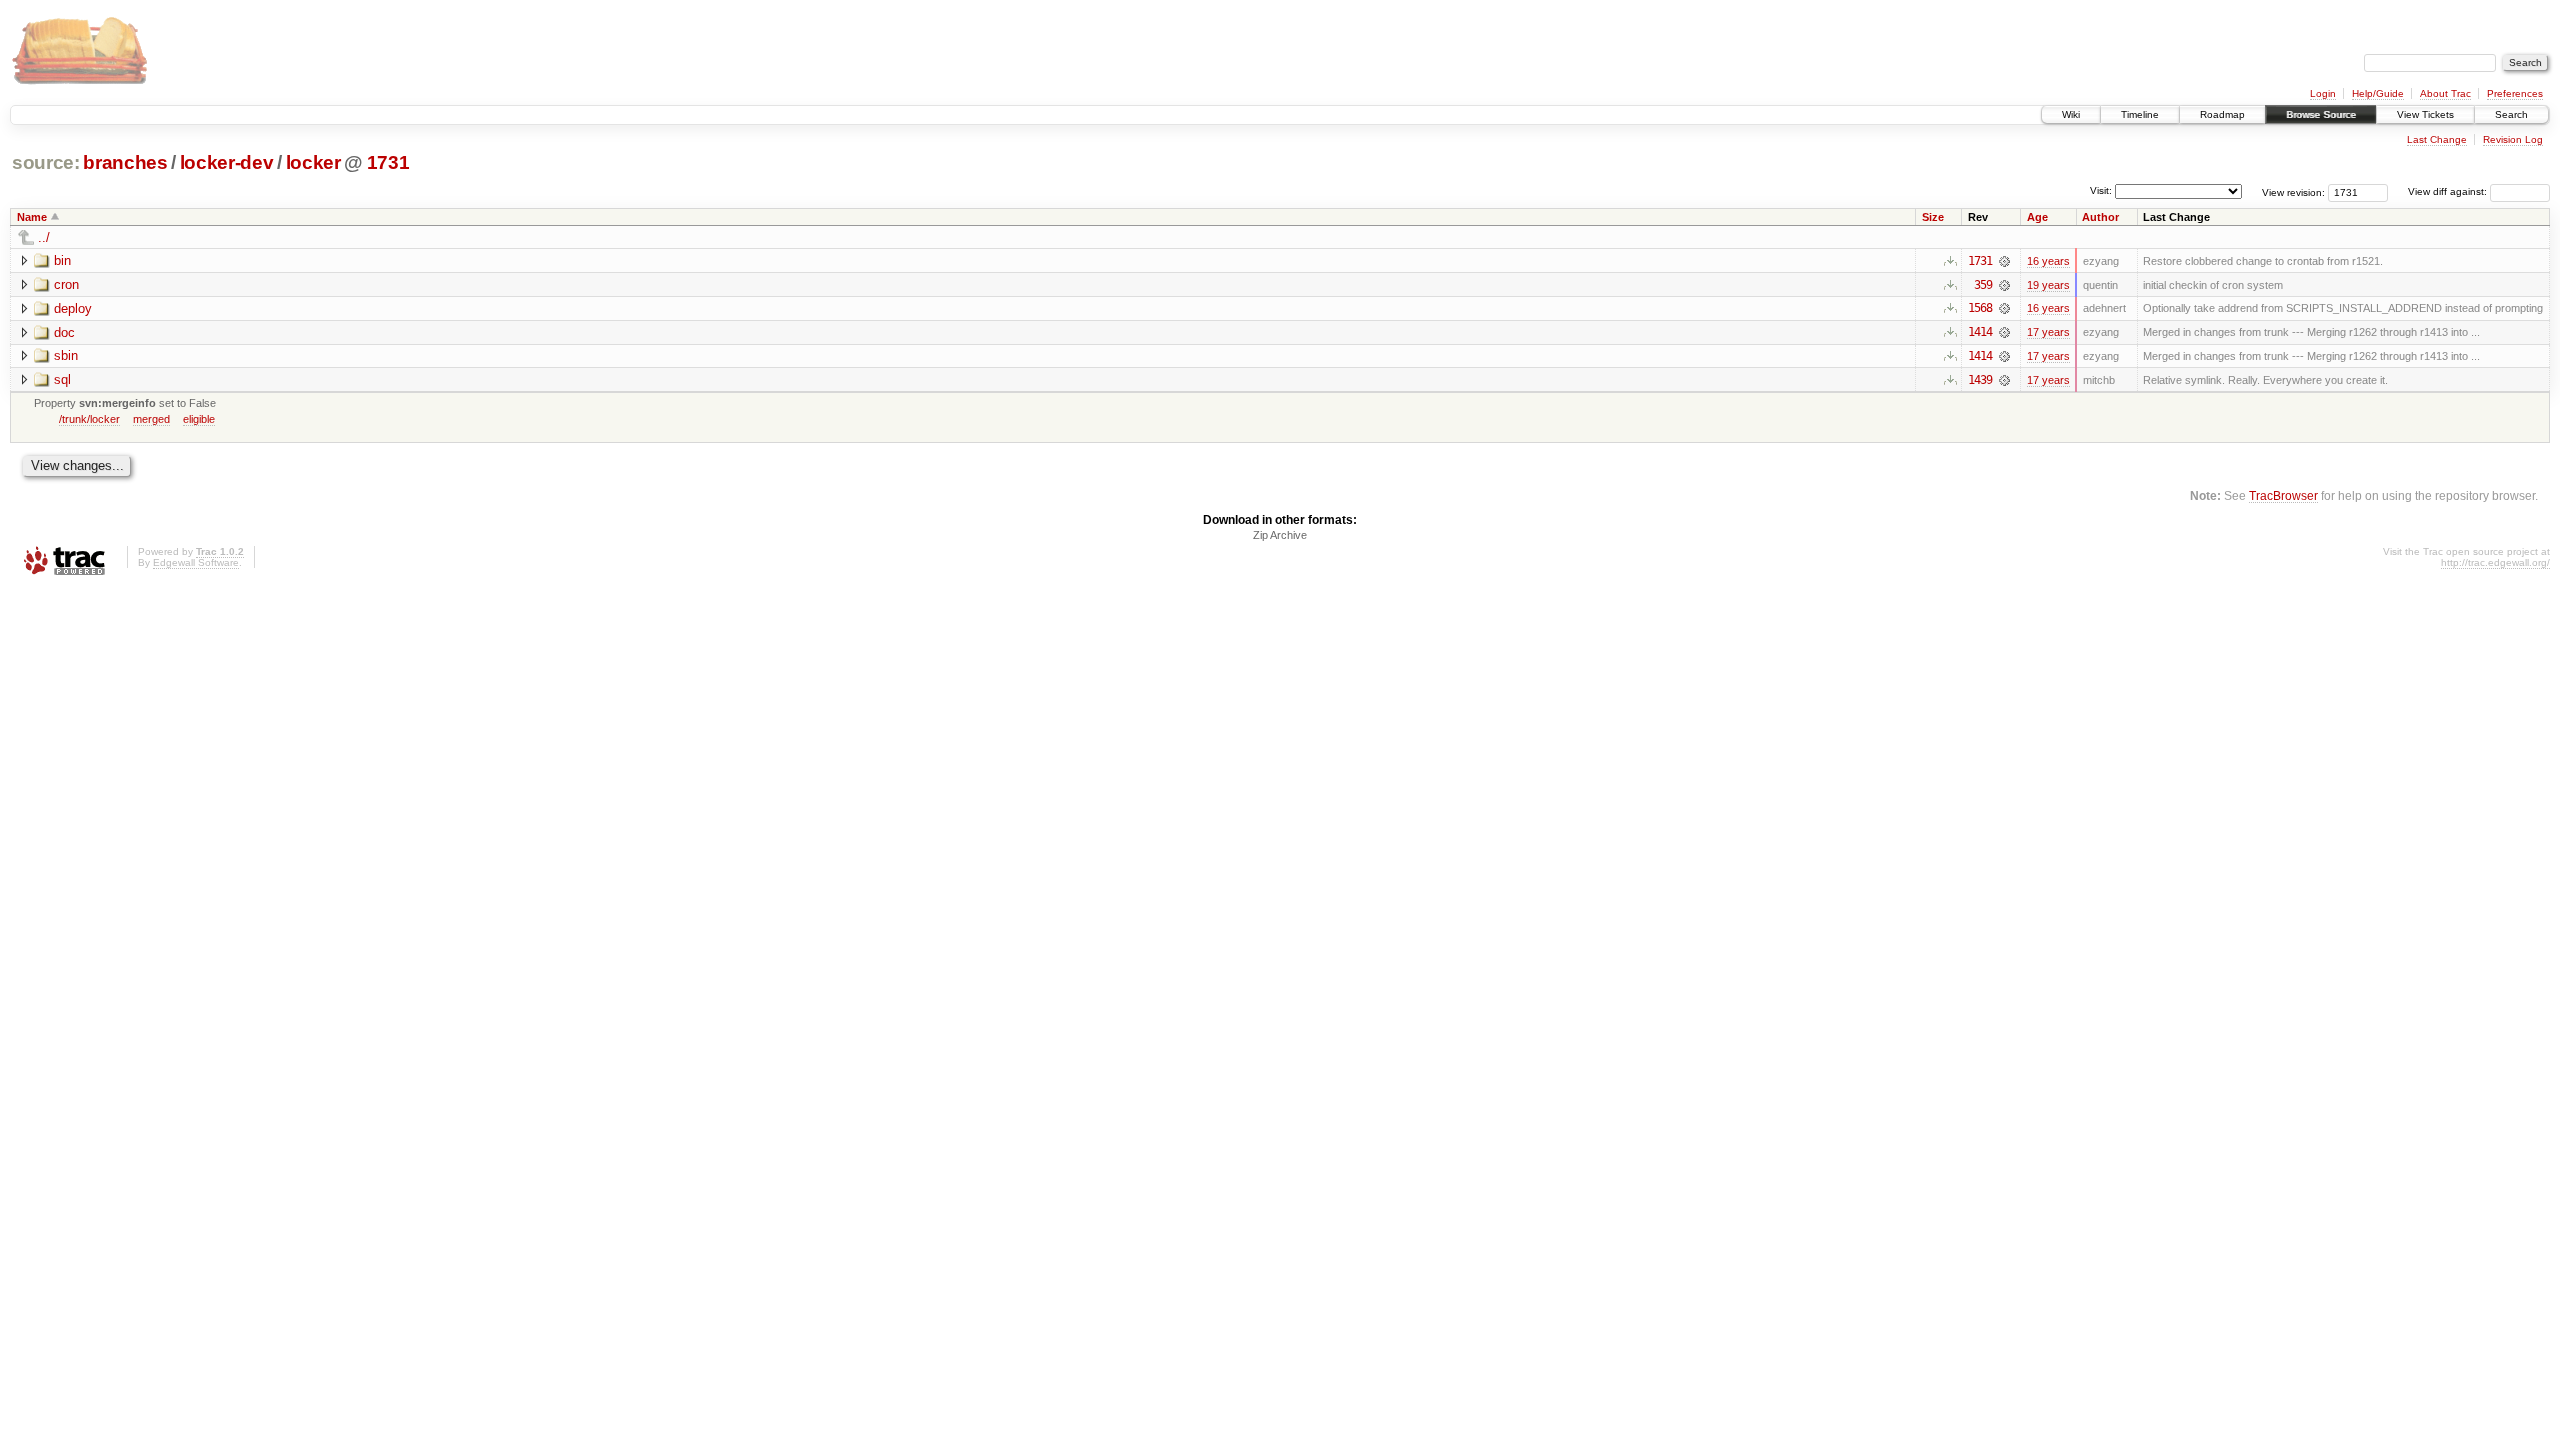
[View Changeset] (2004, 261)
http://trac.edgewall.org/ (2495, 562)
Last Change (2437, 139)
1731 (388, 162)
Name (32, 217)
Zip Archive (1280, 535)
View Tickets (2425, 114)
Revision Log (2513, 139)
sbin (66, 355)
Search (2511, 114)
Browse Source (2321, 114)
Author (2100, 217)
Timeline (2140, 114)
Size (1933, 217)
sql (62, 379)
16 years (2048, 261)
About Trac (2445, 93)
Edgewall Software (196, 562)
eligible (199, 419)
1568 (1980, 308)
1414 (1980, 332)
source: (46, 162)
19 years (2048, 285)
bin (62, 260)
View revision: (2293, 191)
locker (313, 162)
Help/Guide (2378, 93)
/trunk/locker (89, 419)
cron (66, 284)
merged (151, 419)
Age (2037, 217)
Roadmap (2222, 114)
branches (125, 162)
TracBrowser (2283, 495)
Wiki (2071, 114)
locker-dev (227, 162)
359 (1983, 285)
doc (64, 332)
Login (2323, 93)
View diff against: (2449, 191)
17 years (2048, 332)
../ (44, 237)
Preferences (2515, 93)
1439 (1980, 380)
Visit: (2101, 190)
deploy (73, 308)
